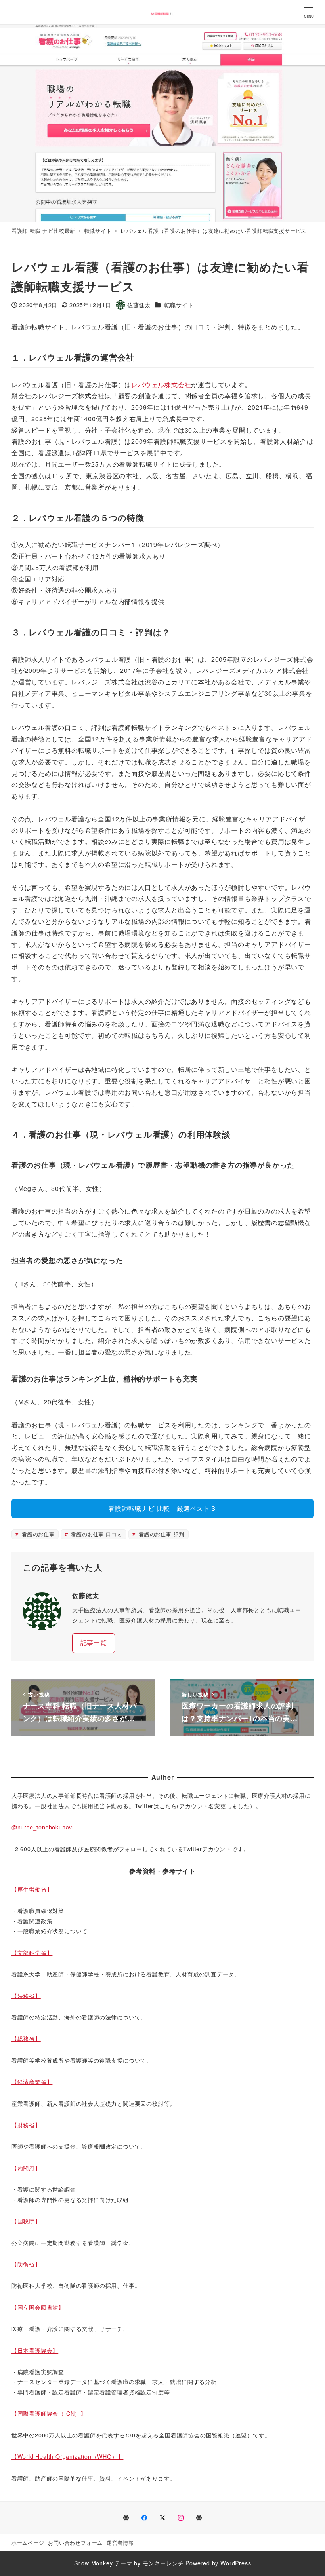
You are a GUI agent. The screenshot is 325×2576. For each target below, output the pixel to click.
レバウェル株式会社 (161, 385)
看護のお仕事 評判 (161, 1534)
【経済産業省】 (32, 2082)
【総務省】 (26, 2038)
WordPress (236, 2563)
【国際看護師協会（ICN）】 (49, 2413)
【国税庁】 (26, 2221)
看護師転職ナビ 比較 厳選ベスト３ (162, 1508)
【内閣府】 (26, 2168)
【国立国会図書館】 (38, 2307)
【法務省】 (26, 1996)
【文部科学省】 (32, 1953)
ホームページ (28, 2543)
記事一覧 (94, 1642)
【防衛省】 (26, 2264)
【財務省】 (26, 2125)
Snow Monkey (94, 2563)
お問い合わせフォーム (75, 2543)
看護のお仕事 (37, 1534)
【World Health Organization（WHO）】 (68, 2456)
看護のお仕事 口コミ (96, 1534)
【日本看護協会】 (35, 2350)
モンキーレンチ (163, 2563)
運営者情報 (120, 2543)
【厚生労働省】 (32, 1889)
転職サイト (179, 305)
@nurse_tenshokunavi (43, 1827)
